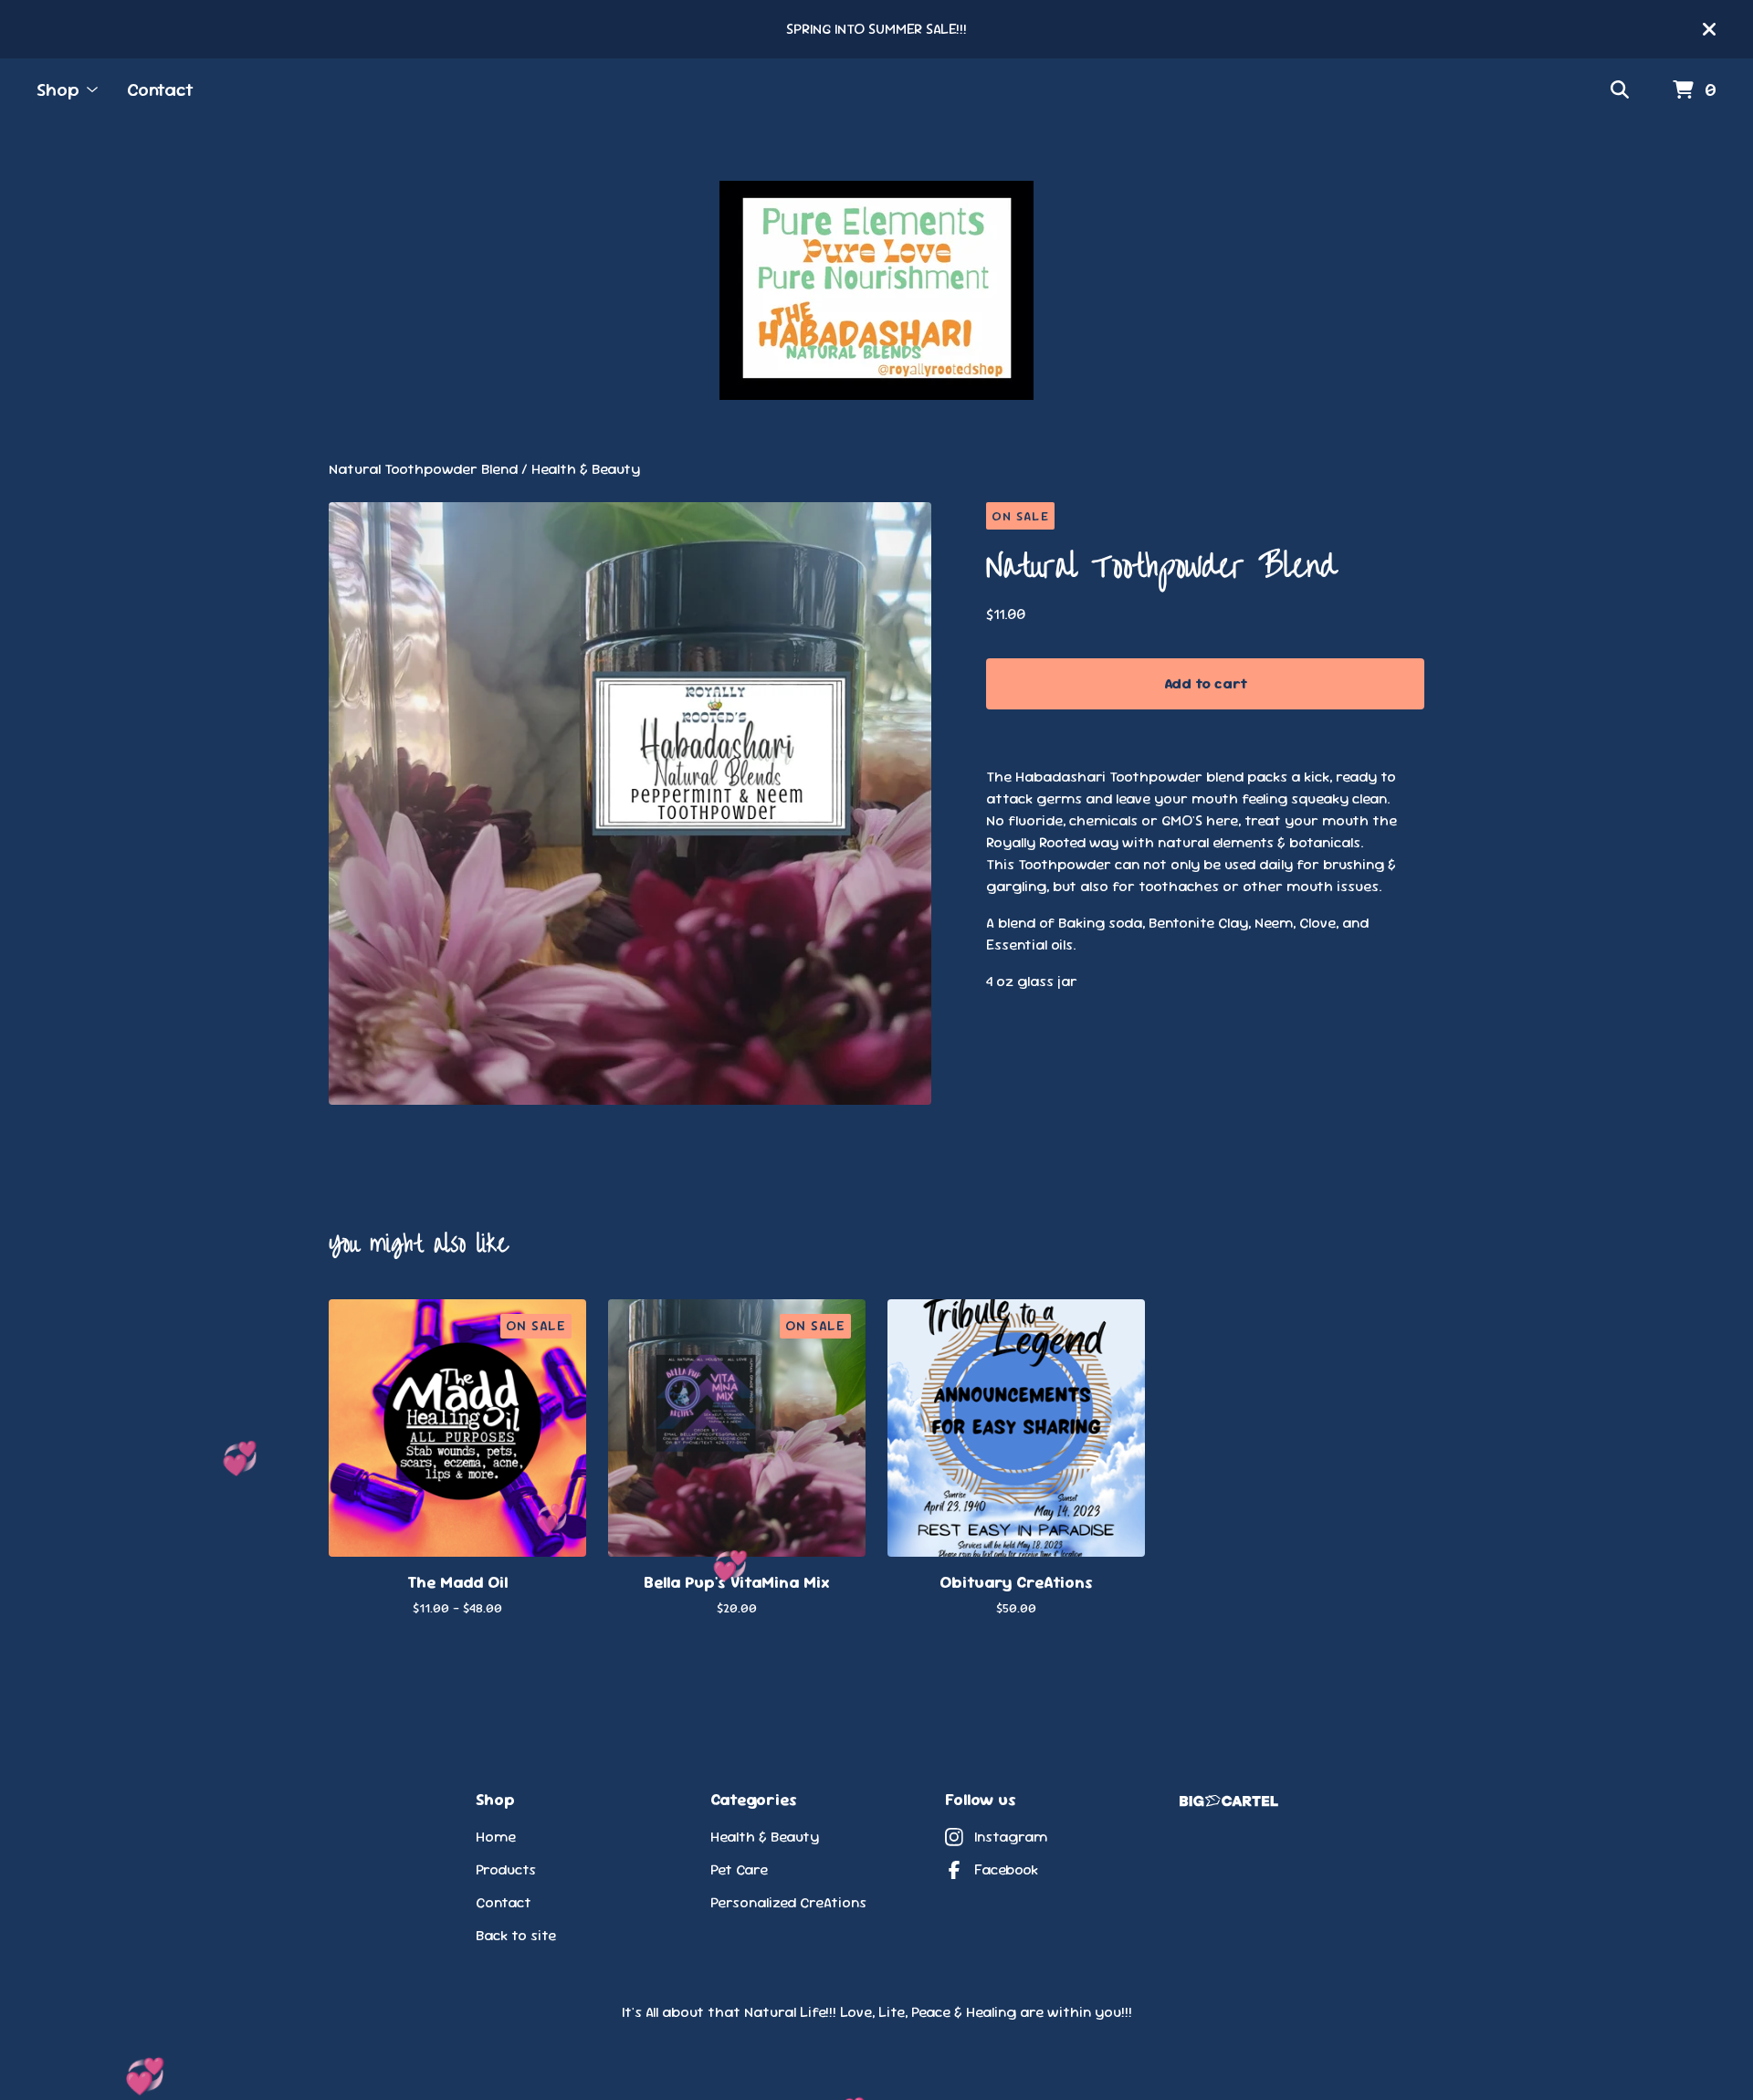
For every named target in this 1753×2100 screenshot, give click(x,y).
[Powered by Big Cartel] (1229, 1801)
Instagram (1011, 1837)
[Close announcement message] (1709, 29)
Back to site (516, 1935)
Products (506, 1869)
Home (496, 1837)
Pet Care (739, 1869)
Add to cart (1206, 683)
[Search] (1620, 90)
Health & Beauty (586, 469)
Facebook (1006, 1869)
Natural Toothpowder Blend (423, 469)
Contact (160, 89)
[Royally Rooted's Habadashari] (876, 290)
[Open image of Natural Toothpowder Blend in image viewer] (630, 803)
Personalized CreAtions (788, 1902)
